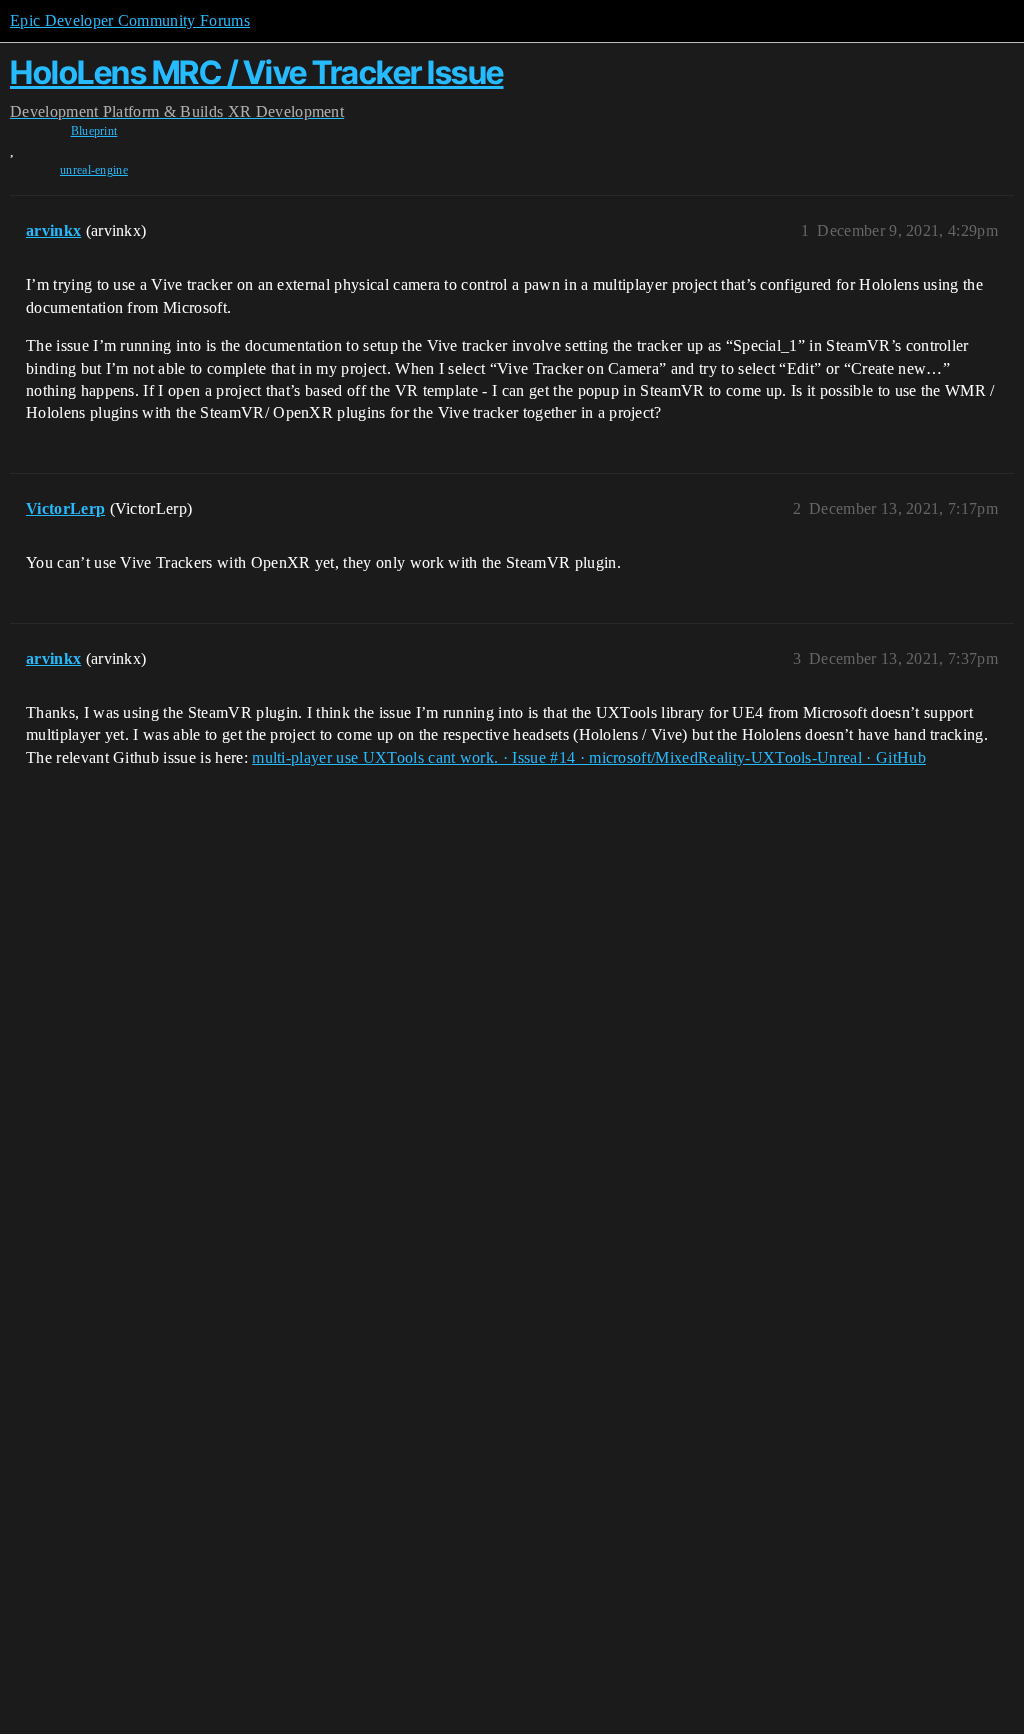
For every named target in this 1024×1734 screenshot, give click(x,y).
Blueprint (94, 131)
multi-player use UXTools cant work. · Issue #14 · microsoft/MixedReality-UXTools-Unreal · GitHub (589, 757)
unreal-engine (94, 170)
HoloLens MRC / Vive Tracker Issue (257, 72)
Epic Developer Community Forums (130, 20)
